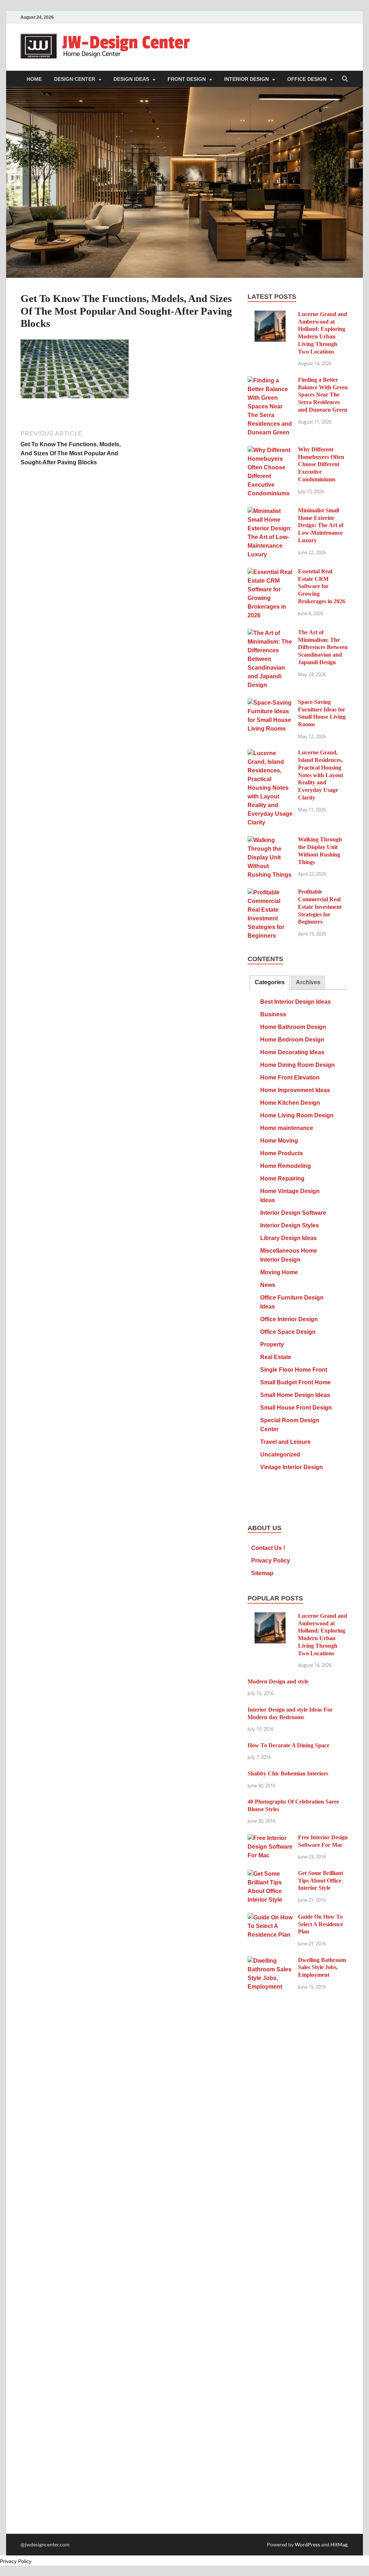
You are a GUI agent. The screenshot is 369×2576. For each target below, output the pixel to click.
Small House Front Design (296, 1408)
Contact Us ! (268, 1548)
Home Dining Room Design (297, 1065)
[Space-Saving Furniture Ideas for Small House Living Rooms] (270, 703)
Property (272, 1344)
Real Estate (276, 1357)
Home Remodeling (286, 1166)
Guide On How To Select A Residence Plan (321, 1924)
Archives (308, 982)
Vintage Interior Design (292, 1467)
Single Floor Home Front (294, 1370)
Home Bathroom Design (293, 1027)
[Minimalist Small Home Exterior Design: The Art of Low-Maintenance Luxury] (270, 511)
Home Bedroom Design (292, 1040)
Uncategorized (280, 1455)
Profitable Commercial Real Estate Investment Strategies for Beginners (320, 907)
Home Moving (279, 1141)
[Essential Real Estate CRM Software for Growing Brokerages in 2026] (270, 572)
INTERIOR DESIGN (246, 79)
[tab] (270, 983)
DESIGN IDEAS (131, 79)
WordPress (307, 2544)
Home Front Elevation (290, 1077)
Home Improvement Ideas (295, 1090)
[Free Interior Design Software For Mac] (270, 1838)
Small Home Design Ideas (295, 1395)
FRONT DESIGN (187, 79)
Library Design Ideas (288, 1238)
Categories (270, 982)
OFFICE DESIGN (307, 79)
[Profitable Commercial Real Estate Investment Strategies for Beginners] (270, 893)
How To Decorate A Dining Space (288, 1745)
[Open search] (345, 79)
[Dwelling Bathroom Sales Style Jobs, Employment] (270, 1961)
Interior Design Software (293, 1213)
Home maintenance (287, 1128)
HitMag (339, 2544)
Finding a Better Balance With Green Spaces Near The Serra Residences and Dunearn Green (323, 395)
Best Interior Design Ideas (295, 1002)
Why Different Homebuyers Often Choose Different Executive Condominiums (321, 464)
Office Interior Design (289, 1319)
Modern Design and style (278, 1681)
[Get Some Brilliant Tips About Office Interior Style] (270, 1874)
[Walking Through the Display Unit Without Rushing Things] (270, 840)
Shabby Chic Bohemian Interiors (288, 1773)
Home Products (282, 1153)
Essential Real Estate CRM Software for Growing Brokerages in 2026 (322, 586)
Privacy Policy (271, 1561)
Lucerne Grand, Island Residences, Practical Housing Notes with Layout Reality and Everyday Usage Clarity (321, 775)
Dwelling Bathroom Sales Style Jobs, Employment (322, 1968)
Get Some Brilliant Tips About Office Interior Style (321, 1881)
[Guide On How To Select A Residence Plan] (270, 1918)
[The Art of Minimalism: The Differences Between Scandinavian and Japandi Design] (270, 633)
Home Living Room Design (297, 1115)
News (268, 1285)
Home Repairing (282, 1179)
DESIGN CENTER (75, 79)
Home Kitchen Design (290, 1103)
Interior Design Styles (290, 1225)
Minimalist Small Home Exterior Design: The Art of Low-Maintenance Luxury (321, 525)
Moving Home (279, 1272)
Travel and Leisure (285, 1442)
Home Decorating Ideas (292, 1052)
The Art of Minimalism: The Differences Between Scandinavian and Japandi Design (323, 647)
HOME (34, 79)
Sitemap (262, 1573)
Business (273, 1014)
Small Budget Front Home (295, 1382)
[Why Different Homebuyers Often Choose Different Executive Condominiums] (270, 450)
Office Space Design (288, 1332)
